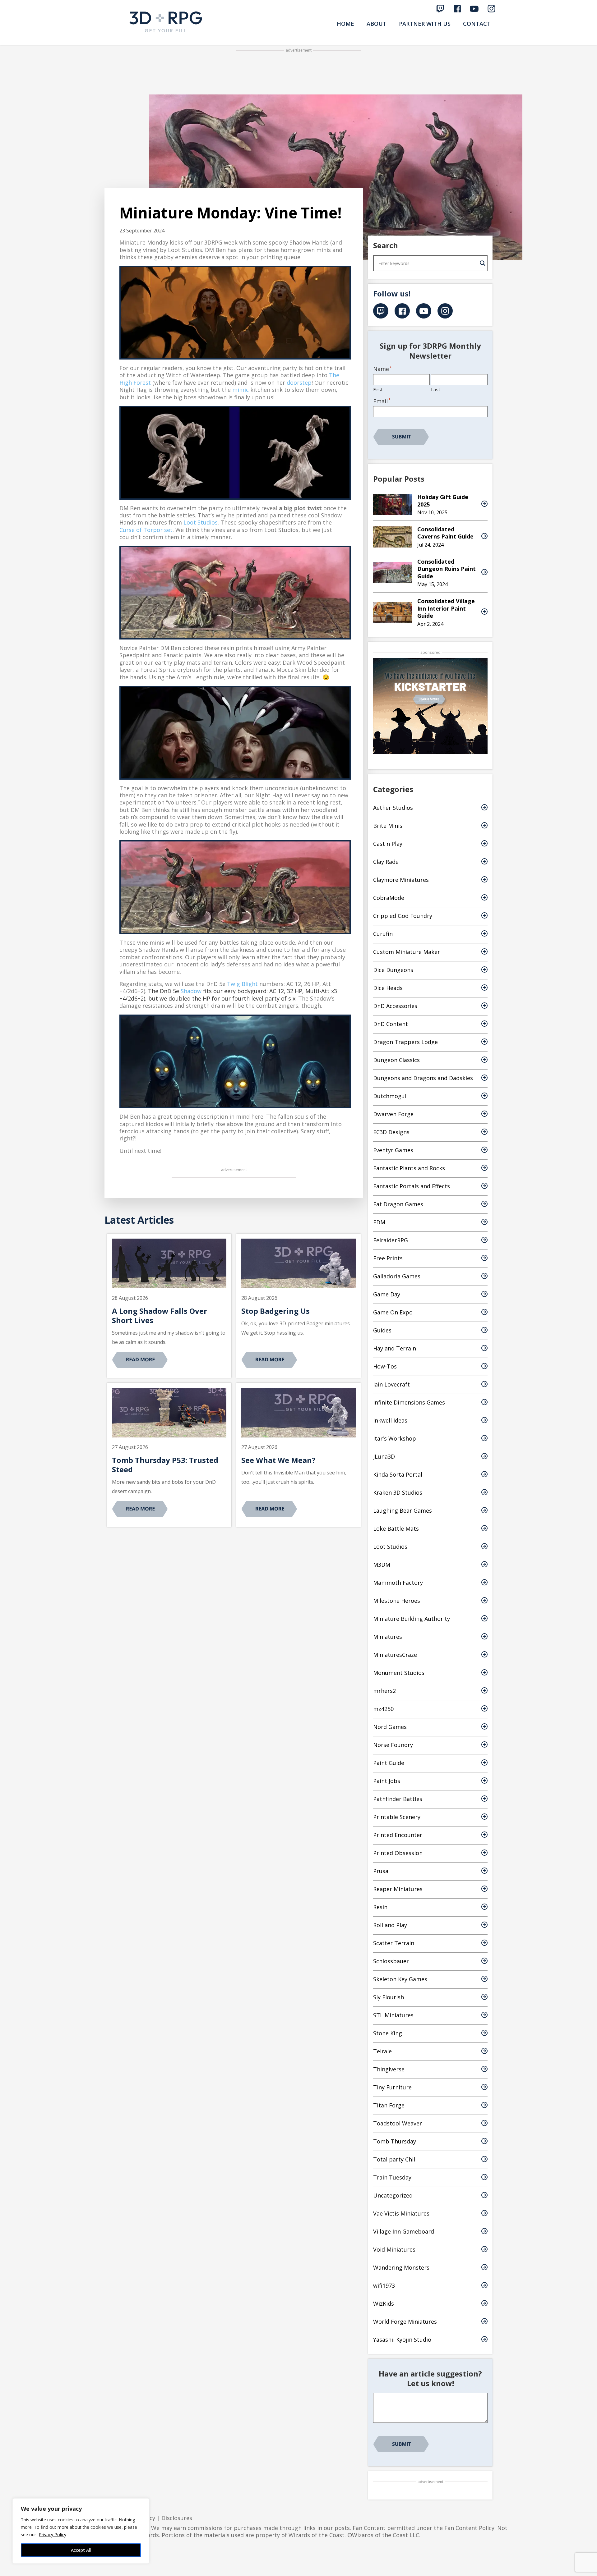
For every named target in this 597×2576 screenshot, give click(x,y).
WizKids (384, 2303)
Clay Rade (386, 862)
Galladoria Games (397, 1276)
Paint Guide (389, 1763)
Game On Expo (393, 1312)
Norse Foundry (393, 1745)
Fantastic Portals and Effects (412, 1186)
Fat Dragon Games (398, 1204)
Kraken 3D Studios (398, 1492)
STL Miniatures (393, 2015)
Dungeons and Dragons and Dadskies (423, 1078)
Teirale (382, 2051)
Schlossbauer (391, 1961)
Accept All (81, 2550)
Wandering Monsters (401, 2267)
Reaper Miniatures (398, 1889)
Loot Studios (201, 522)
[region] (81, 2531)
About (377, 24)
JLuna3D (384, 1456)
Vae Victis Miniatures (401, 2213)
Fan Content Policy (469, 2528)
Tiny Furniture (392, 2087)
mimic (241, 390)
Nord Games (390, 1727)
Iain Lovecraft (391, 1384)
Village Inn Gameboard (404, 2231)
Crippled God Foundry (403, 916)
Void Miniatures (394, 2249)
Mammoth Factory (398, 1583)
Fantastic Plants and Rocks (409, 1168)
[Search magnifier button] (483, 263)
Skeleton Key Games (400, 1979)
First (378, 389)
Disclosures (177, 2518)
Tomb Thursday (395, 2141)
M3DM (382, 1565)
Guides (382, 1330)
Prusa (381, 1871)
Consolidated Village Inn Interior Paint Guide (446, 608)
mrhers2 (384, 1691)
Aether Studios (393, 808)
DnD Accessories (395, 1006)
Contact (477, 24)
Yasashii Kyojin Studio (402, 2340)
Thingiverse (389, 2069)
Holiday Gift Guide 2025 (443, 500)
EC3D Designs (391, 1132)
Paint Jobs (387, 1781)
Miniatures (388, 1637)
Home (345, 24)
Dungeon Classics (396, 1060)
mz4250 (383, 1709)
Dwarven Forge (393, 1114)
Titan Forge (389, 2105)
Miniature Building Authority (412, 1619)
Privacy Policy (53, 2535)
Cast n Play (388, 844)
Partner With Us (425, 24)
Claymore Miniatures (401, 880)
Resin (380, 1907)
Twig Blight (242, 984)
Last (436, 389)
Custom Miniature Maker (407, 952)
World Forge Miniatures (405, 2322)
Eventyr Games (393, 1150)
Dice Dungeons (393, 970)
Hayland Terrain (395, 1348)
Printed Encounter (398, 1835)
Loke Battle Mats (396, 1529)
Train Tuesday (392, 2177)
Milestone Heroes (397, 1601)
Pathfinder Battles (398, 1799)
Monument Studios (399, 1673)
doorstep (299, 383)
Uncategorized (393, 2195)
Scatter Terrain (394, 1943)
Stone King (388, 2033)
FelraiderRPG (391, 1240)
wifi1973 (384, 2285)
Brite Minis (388, 826)
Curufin (383, 934)
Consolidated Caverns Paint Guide (445, 533)
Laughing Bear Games (403, 1510)
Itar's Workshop (395, 1438)
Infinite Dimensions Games (409, 1402)
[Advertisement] (298, 70)
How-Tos (385, 1366)
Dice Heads (388, 988)
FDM (379, 1222)
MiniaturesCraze (395, 1655)
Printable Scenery (397, 1817)
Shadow (191, 991)
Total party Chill (395, 2159)
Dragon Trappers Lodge (405, 1042)
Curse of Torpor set (146, 530)
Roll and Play (390, 1925)
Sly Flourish (389, 1997)
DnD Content (391, 1024)
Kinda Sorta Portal (398, 1474)
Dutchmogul (390, 1096)
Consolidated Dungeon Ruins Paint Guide (447, 569)
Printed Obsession (398, 1853)
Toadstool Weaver (398, 2123)
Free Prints (388, 1258)
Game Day (387, 1294)
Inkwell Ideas (390, 1420)
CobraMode (389, 898)
